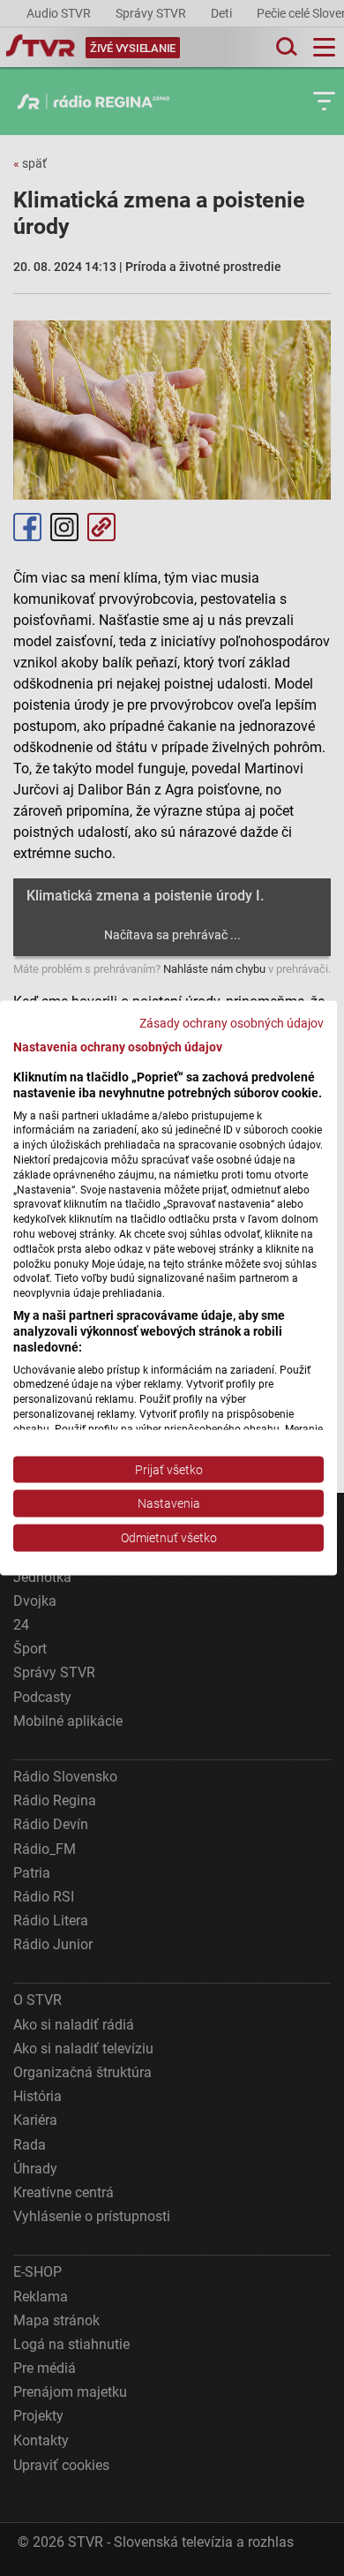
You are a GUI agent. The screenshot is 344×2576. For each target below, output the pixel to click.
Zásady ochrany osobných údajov (232, 1023)
